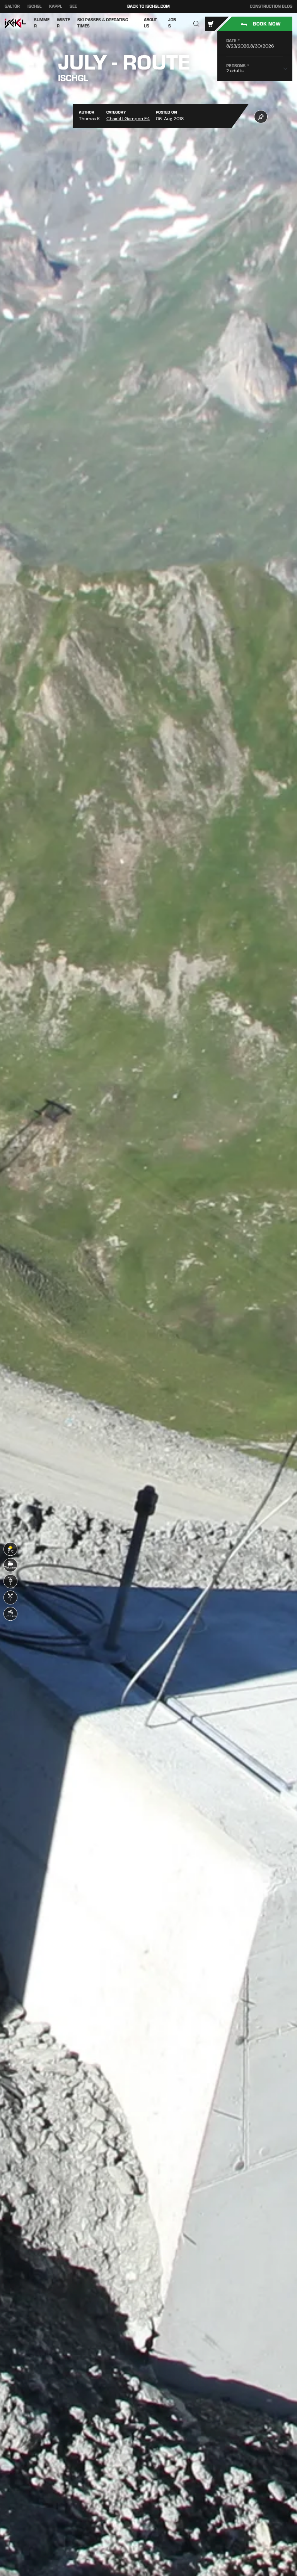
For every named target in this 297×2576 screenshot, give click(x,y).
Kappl (56, 6)
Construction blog (271, 7)
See (73, 6)
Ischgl (35, 6)
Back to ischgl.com (148, 6)
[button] (196, 24)
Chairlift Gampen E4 (128, 119)
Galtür (12, 6)
